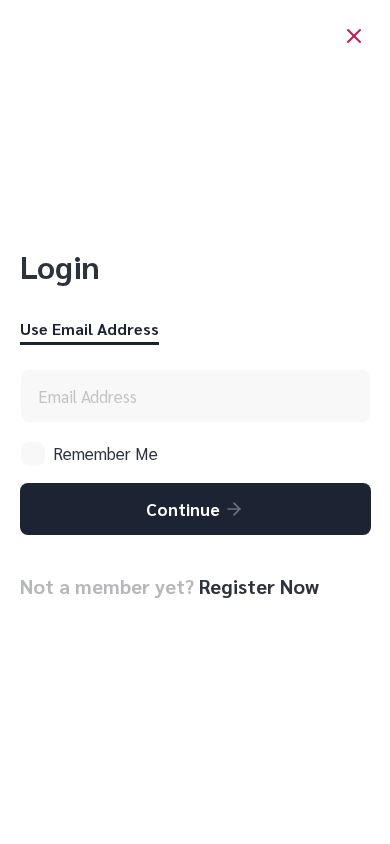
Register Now (259, 586)
